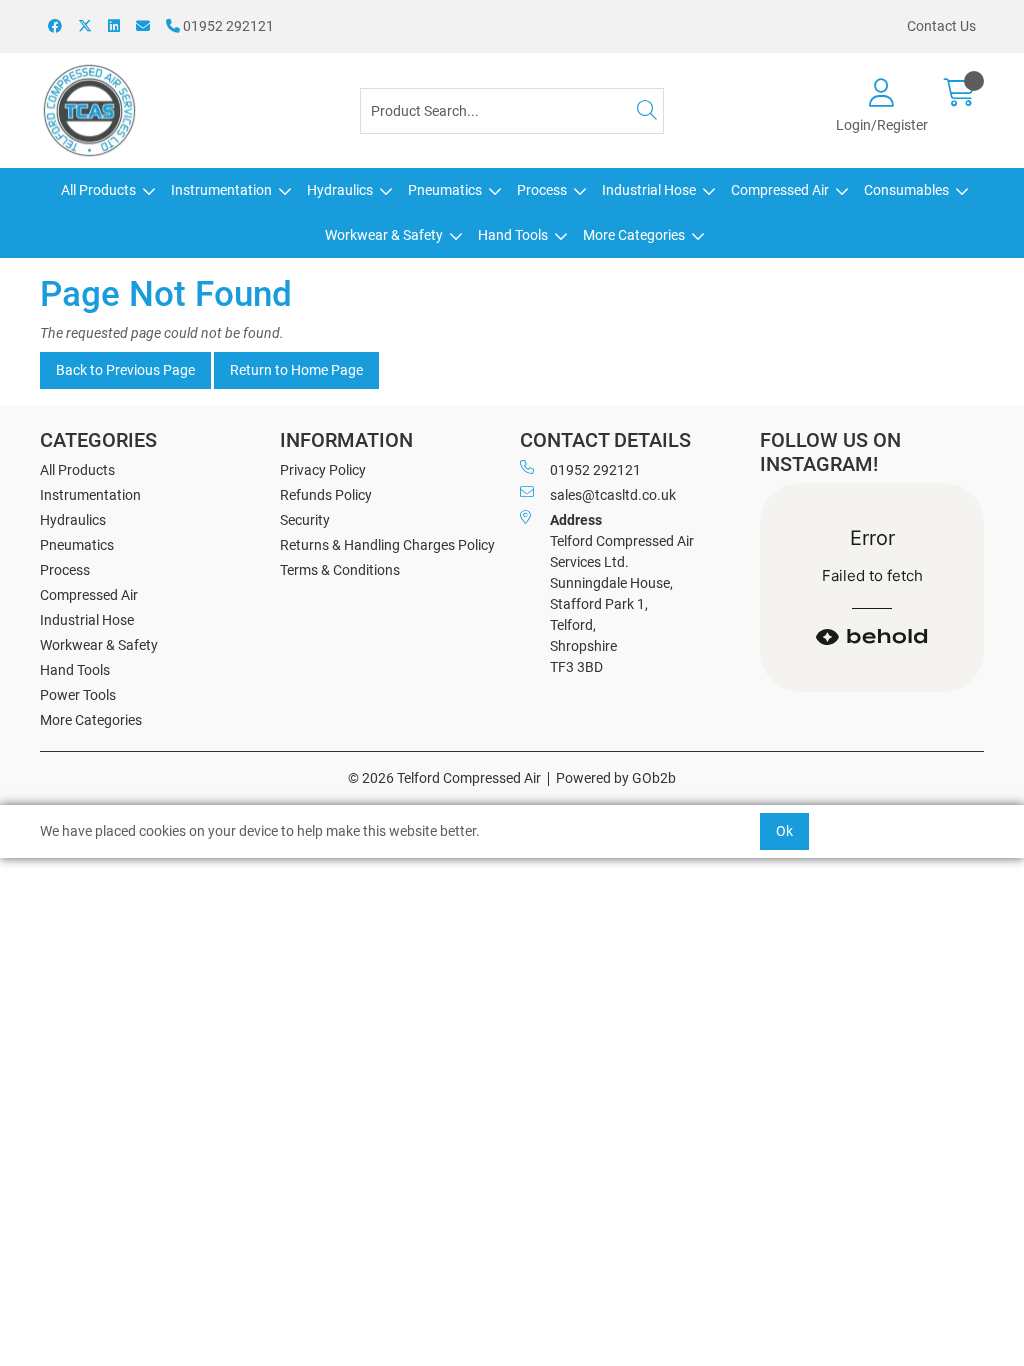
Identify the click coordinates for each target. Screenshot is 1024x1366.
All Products (98, 190)
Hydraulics (340, 190)
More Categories (634, 235)
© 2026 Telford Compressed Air (444, 778)
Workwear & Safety (384, 235)
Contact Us (941, 26)
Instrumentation (221, 190)
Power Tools (78, 695)
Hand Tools (513, 235)
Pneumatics (445, 190)
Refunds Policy (326, 495)
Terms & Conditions (340, 570)
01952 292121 (227, 26)
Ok (784, 831)
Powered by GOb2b (616, 778)
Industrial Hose (649, 190)
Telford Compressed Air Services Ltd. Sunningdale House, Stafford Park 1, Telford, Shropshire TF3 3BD (622, 593)
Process (542, 190)
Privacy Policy (323, 470)
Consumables (906, 190)
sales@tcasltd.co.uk (613, 495)
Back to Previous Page (125, 370)
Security (305, 520)
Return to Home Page (296, 370)
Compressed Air (780, 190)
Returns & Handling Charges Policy (387, 545)
